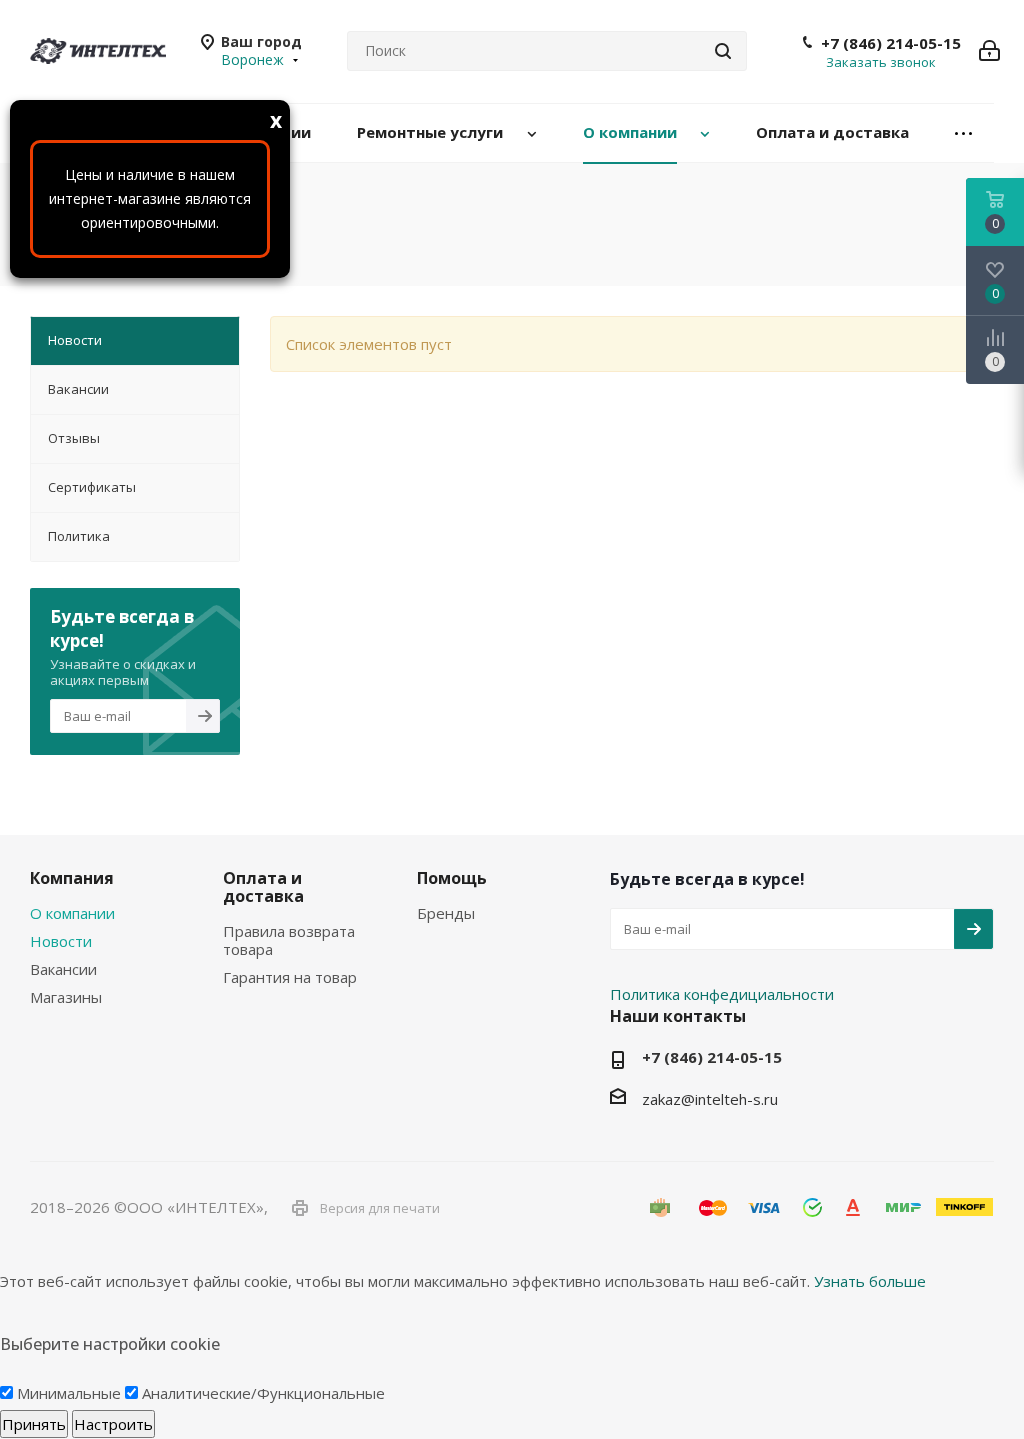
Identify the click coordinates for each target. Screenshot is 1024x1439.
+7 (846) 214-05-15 (891, 43)
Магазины (66, 997)
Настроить (113, 1424)
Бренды (446, 913)
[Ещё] (963, 133)
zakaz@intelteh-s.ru (710, 1099)
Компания (72, 878)
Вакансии (63, 969)
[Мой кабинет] (989, 51)
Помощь (452, 878)
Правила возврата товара (289, 940)
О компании (72, 913)
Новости (61, 941)
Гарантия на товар (290, 977)
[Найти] (723, 51)
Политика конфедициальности (722, 994)
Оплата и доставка (263, 887)
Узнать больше (870, 1281)
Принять (34, 1424)
